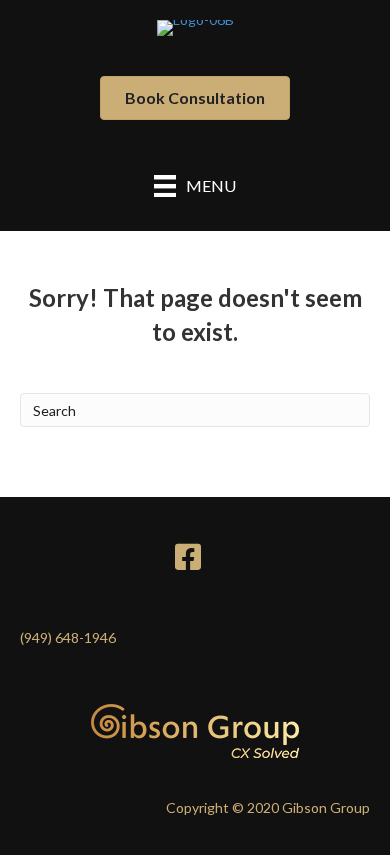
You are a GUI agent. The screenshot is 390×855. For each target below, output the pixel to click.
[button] (195, 98)
